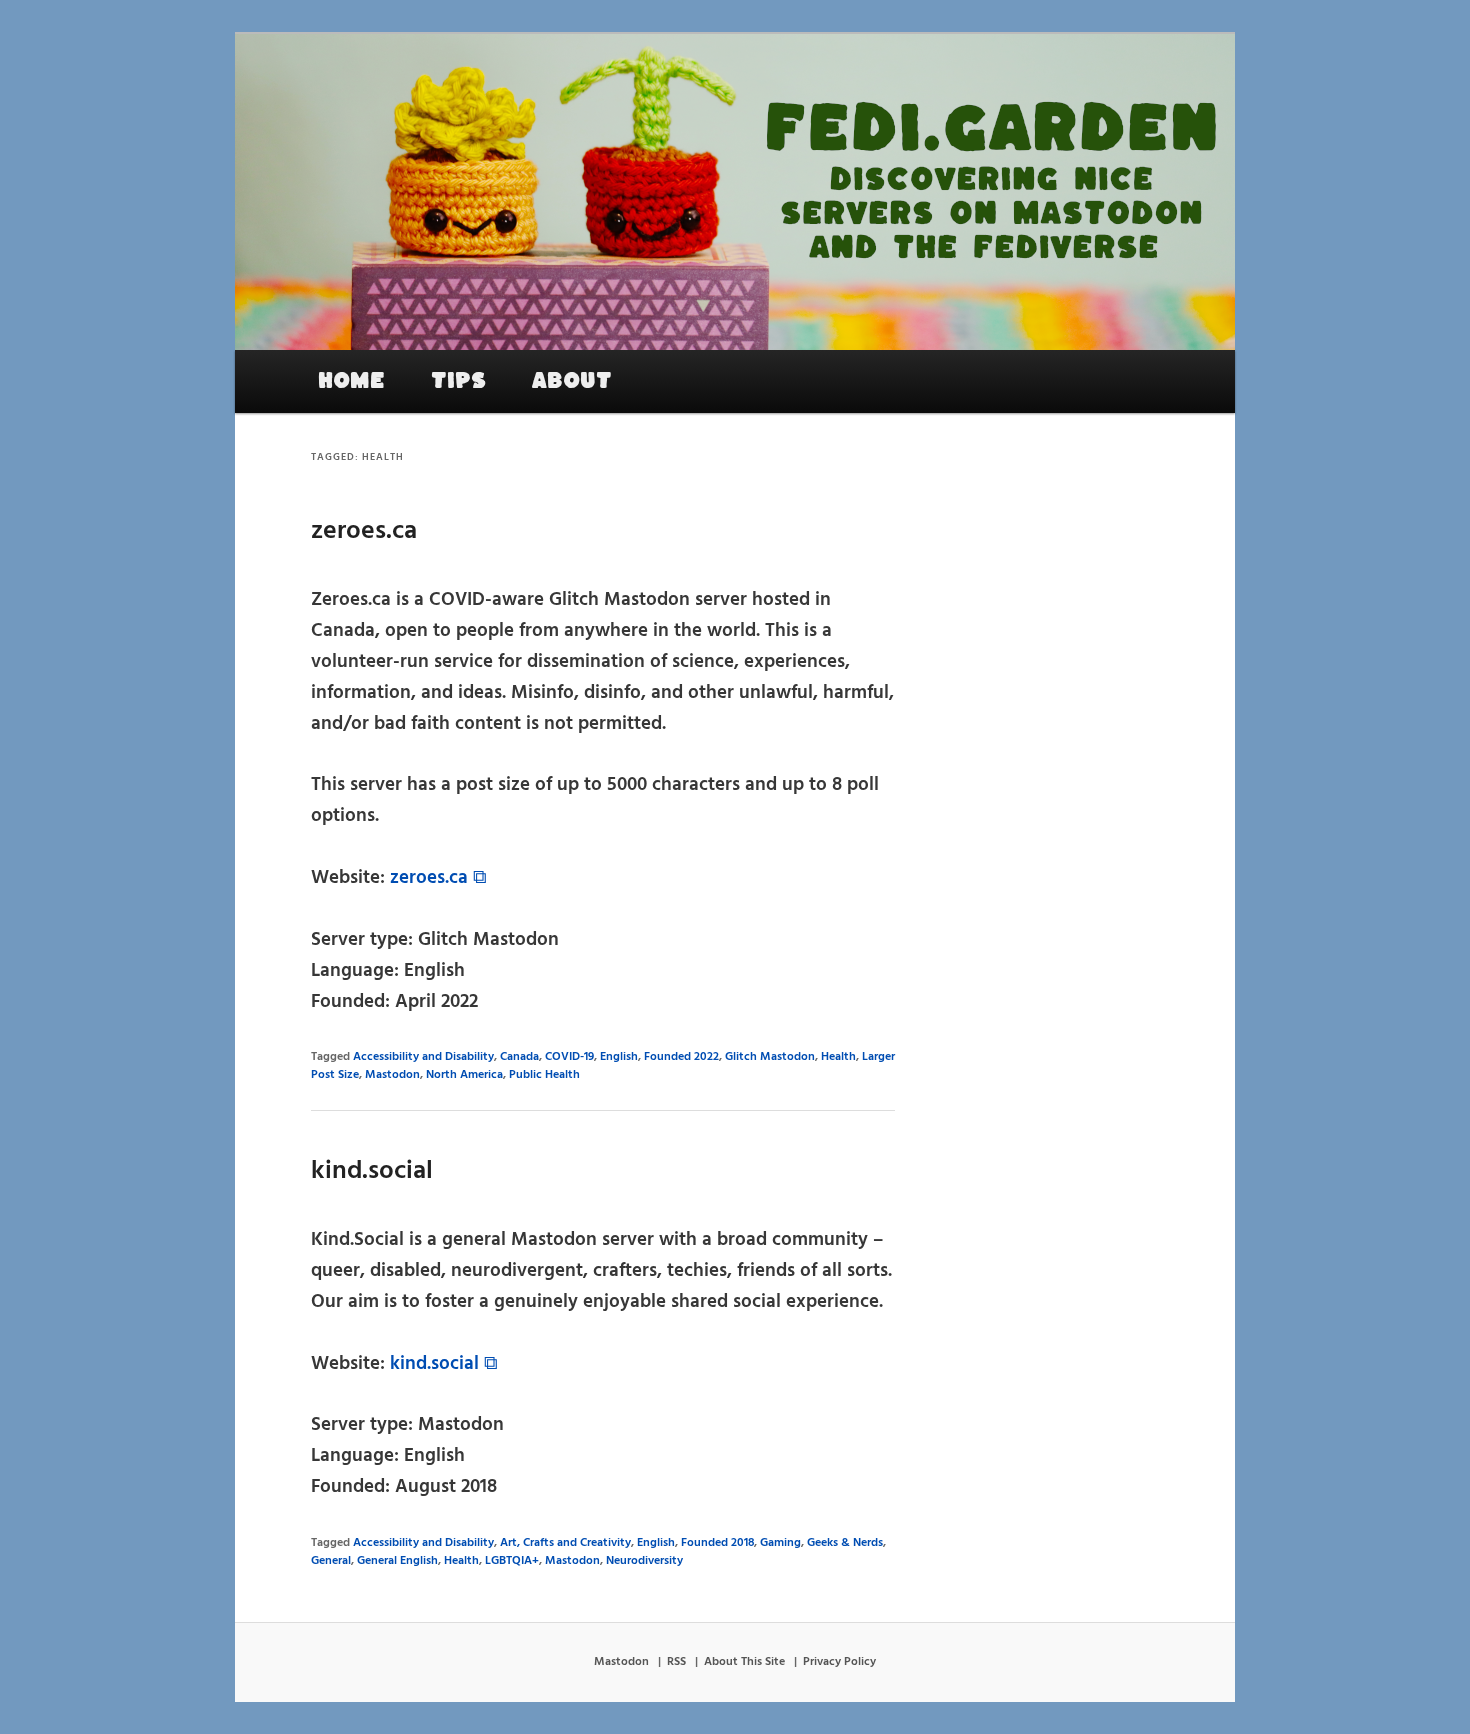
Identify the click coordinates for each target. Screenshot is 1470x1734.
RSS (676, 1662)
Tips (458, 381)
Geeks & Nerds (845, 1543)
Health (838, 1057)
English (619, 1057)
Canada (519, 1057)
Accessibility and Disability (423, 1057)
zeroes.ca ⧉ (438, 878)
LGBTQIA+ (512, 1561)
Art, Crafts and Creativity (565, 1543)
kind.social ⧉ (444, 1364)
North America (464, 1075)
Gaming (780, 1543)
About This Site (744, 1662)
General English (397, 1561)
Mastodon (392, 1075)
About (572, 381)
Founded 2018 (717, 1543)
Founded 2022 (681, 1057)
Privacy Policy (839, 1662)
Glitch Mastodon (770, 1057)
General (331, 1561)
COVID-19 (569, 1057)
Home (351, 381)
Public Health (544, 1075)
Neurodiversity (644, 1561)
